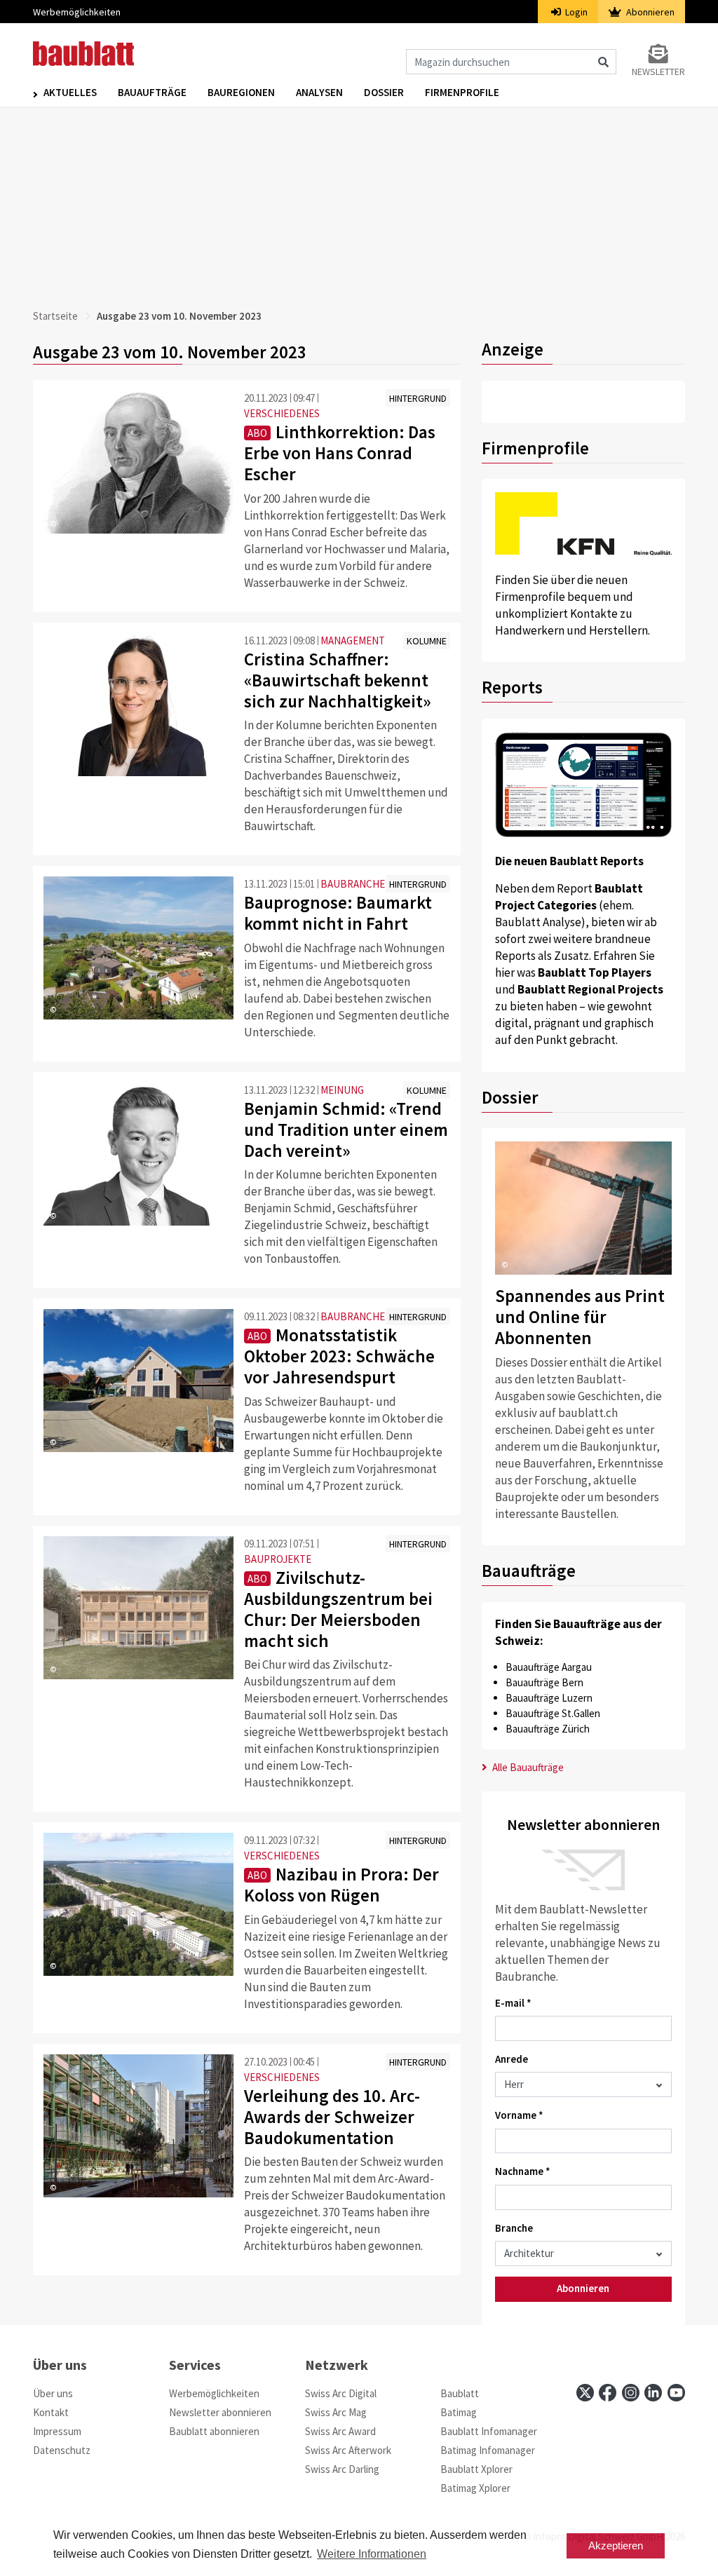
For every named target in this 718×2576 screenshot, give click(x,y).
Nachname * (523, 2171)
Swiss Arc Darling (342, 2469)
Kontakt (51, 2412)
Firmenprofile (462, 92)
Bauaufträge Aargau (549, 1667)
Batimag (459, 2412)
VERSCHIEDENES (282, 413)
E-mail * (513, 2003)
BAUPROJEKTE (278, 1559)
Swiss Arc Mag (336, 2412)
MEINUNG (342, 1090)
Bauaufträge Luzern (549, 1698)
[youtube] (676, 2393)
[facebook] (608, 2393)
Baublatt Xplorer (476, 2469)
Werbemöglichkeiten (77, 12)
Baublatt (460, 2393)
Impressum (57, 2431)
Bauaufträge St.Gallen (553, 1713)
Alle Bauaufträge (527, 1767)
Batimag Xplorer (475, 2488)
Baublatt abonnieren (214, 2431)
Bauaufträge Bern (544, 1682)
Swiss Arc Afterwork (348, 2450)
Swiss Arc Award (340, 2431)
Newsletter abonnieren (220, 2412)
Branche (514, 2228)
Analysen (319, 92)
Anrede (512, 2059)
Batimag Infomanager (488, 2450)
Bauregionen (241, 92)
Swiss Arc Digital (341, 2393)
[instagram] (631, 2393)
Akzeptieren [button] (616, 2546)
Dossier (384, 92)
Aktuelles (70, 92)
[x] (585, 2393)
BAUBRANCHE (353, 884)
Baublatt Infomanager (489, 2431)
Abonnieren (649, 12)
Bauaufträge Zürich (548, 1729)
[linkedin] (653, 2393)
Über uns (53, 2393)
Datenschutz (62, 2450)
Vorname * (519, 2115)
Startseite (55, 316)
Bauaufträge (152, 92)
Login (575, 12)
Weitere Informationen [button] (372, 2554)
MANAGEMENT (353, 640)
